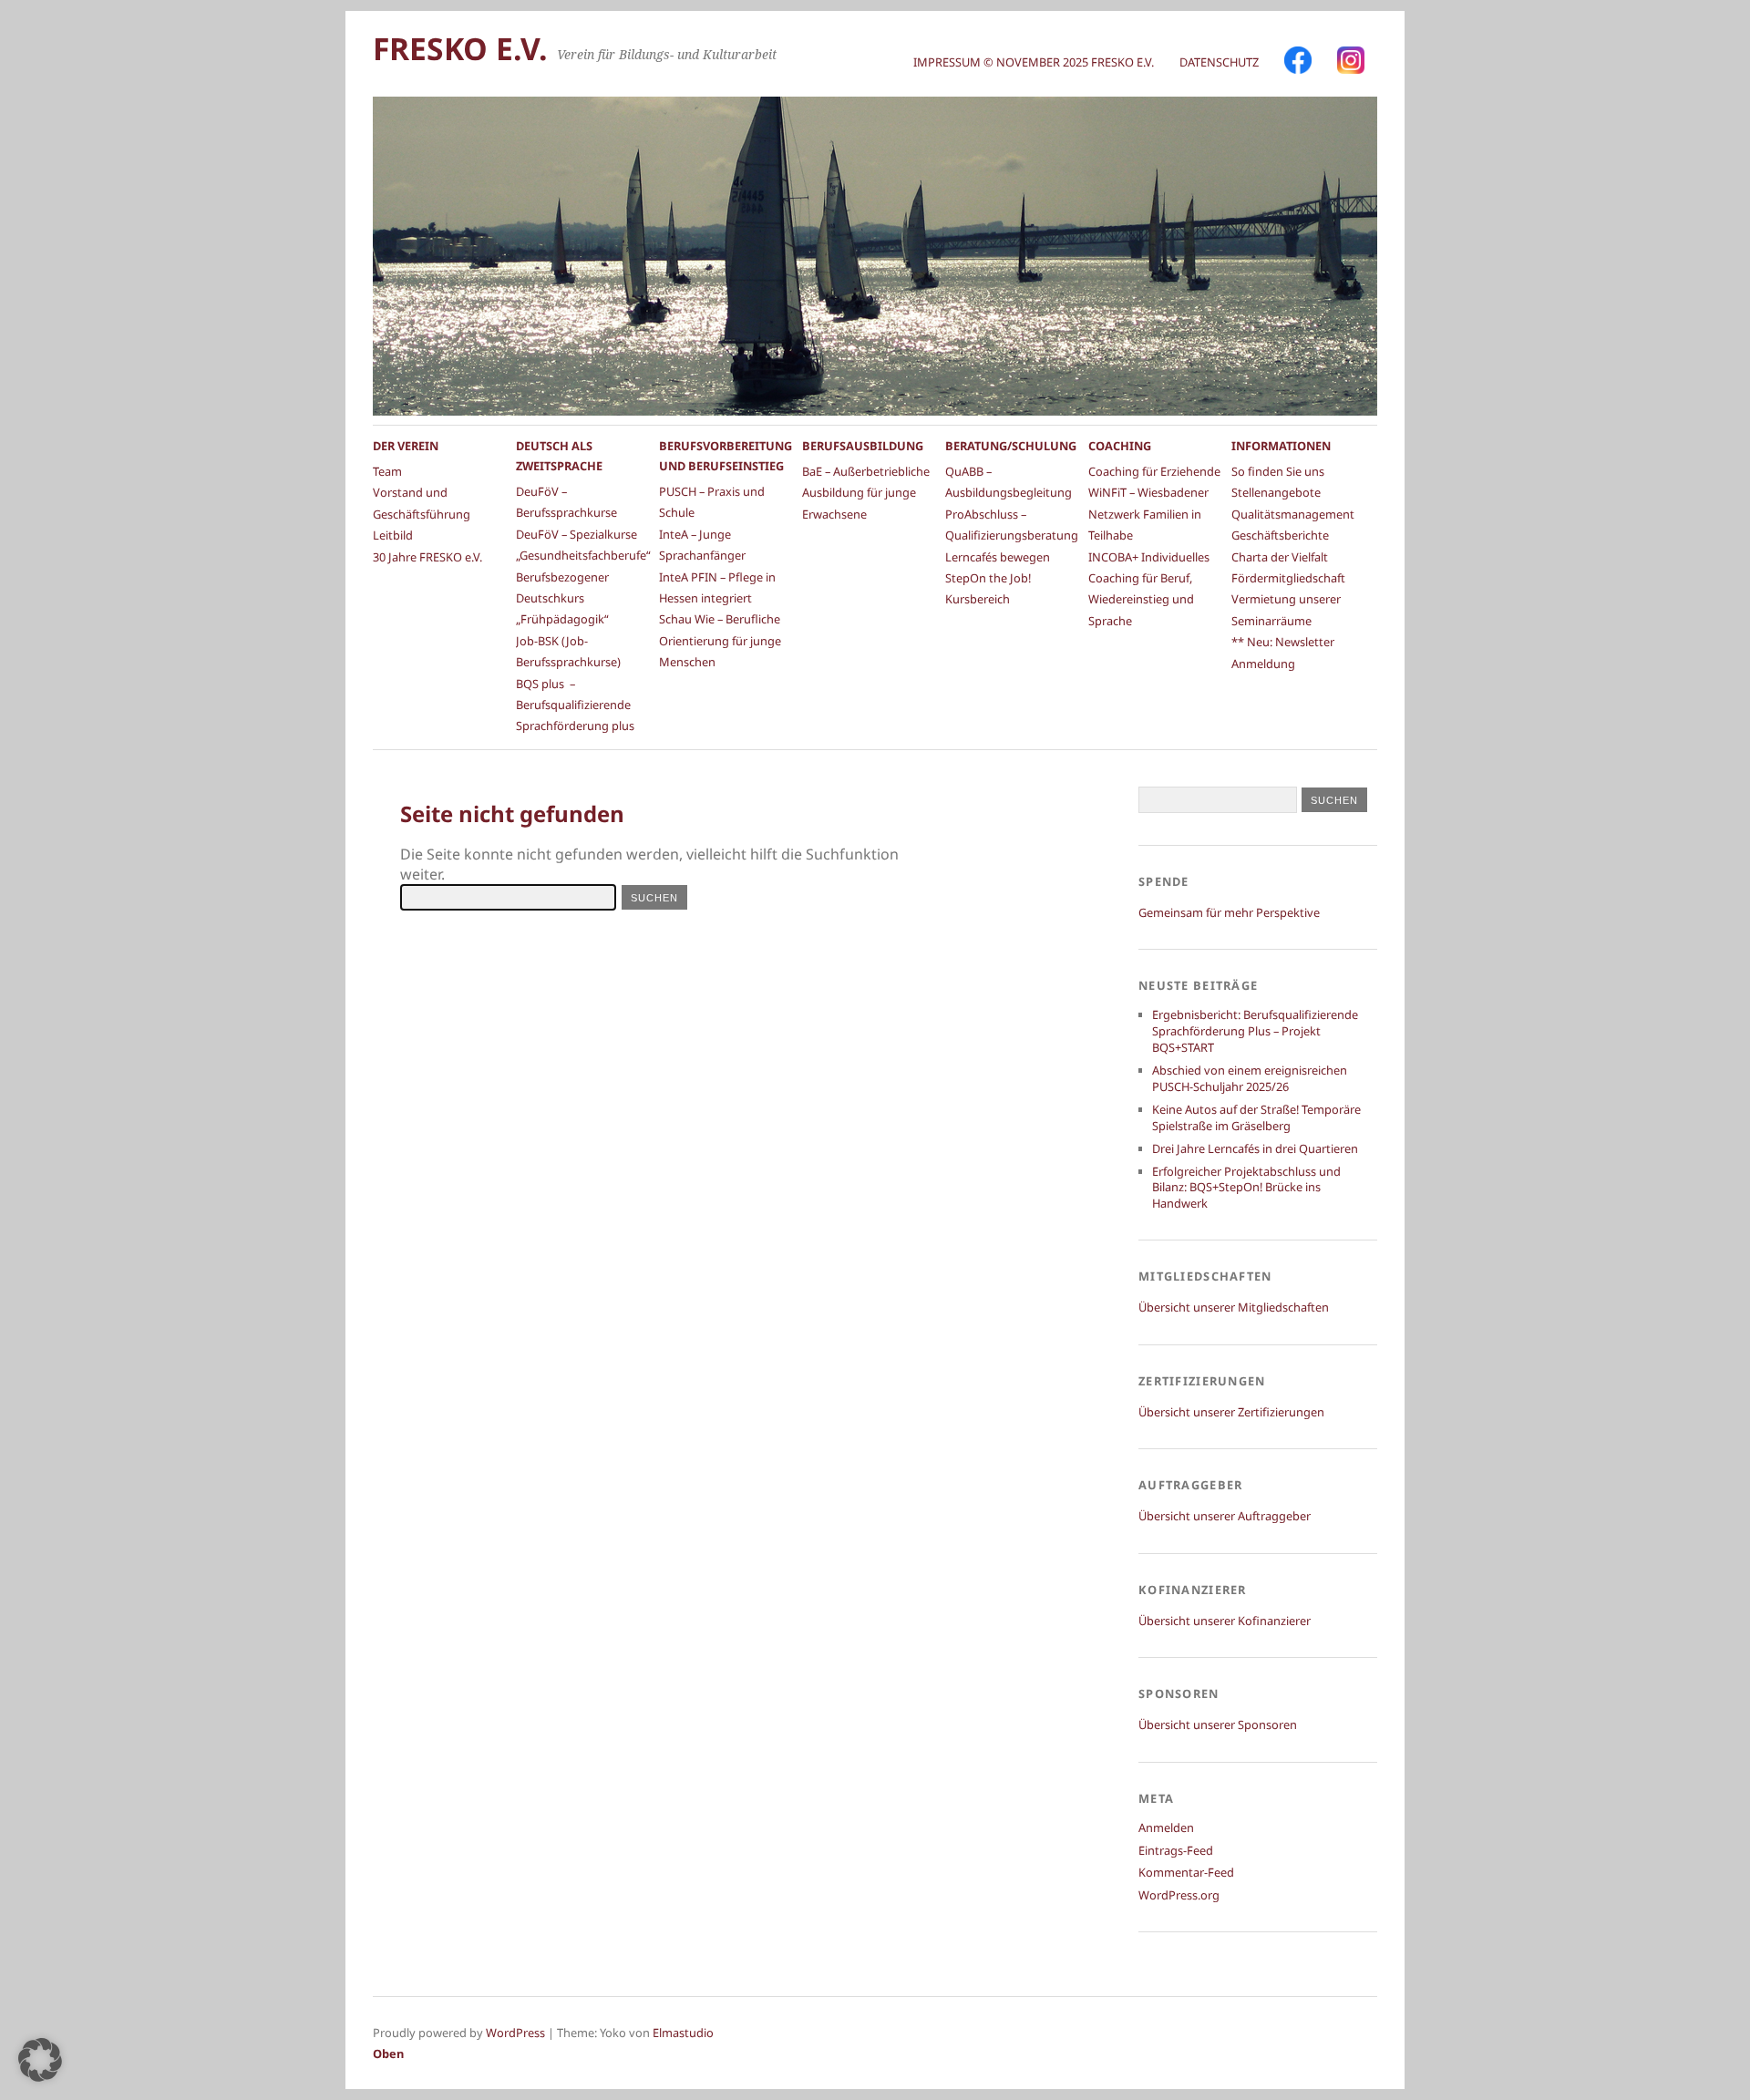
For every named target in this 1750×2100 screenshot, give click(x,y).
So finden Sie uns (1278, 471)
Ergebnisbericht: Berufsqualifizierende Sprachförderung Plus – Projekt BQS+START (1255, 1031)
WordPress (515, 2033)
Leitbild (393, 535)
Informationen (1281, 446)
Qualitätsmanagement (1293, 514)
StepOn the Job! (988, 578)
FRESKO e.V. (460, 48)
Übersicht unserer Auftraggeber (1225, 1516)
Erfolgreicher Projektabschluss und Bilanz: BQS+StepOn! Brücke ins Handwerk (1246, 1188)
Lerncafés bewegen (998, 557)
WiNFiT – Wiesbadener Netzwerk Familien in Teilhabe (1148, 514)
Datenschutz (1219, 62)
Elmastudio (683, 2033)
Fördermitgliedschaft (1288, 578)
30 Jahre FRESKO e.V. (427, 557)
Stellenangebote (1276, 492)
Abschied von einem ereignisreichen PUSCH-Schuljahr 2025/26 (1250, 1078)
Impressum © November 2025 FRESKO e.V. (1034, 62)
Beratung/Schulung (1011, 446)
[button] (40, 2060)
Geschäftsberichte (1280, 535)
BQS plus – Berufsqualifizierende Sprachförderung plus (575, 705)
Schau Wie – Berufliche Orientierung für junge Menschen (720, 640)
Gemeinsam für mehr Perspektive (1229, 912)
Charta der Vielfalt (1280, 557)
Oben (388, 2054)
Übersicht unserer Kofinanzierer (1225, 1621)
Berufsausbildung (863, 446)
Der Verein (406, 446)
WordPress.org (1179, 1895)
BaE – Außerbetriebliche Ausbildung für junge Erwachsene (866, 493)
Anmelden (1166, 1827)
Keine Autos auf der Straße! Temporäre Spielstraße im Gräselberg (1256, 1117)
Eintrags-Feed (1176, 1850)
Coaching (1120, 446)
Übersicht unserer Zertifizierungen (1231, 1412)
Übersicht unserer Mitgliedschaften (1234, 1307)
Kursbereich (978, 599)
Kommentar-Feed (1186, 1872)
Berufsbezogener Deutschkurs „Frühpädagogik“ (562, 598)
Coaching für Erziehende (1154, 471)
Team (387, 471)
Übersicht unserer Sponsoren (1218, 1724)
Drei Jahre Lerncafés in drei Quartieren (1255, 1148)
